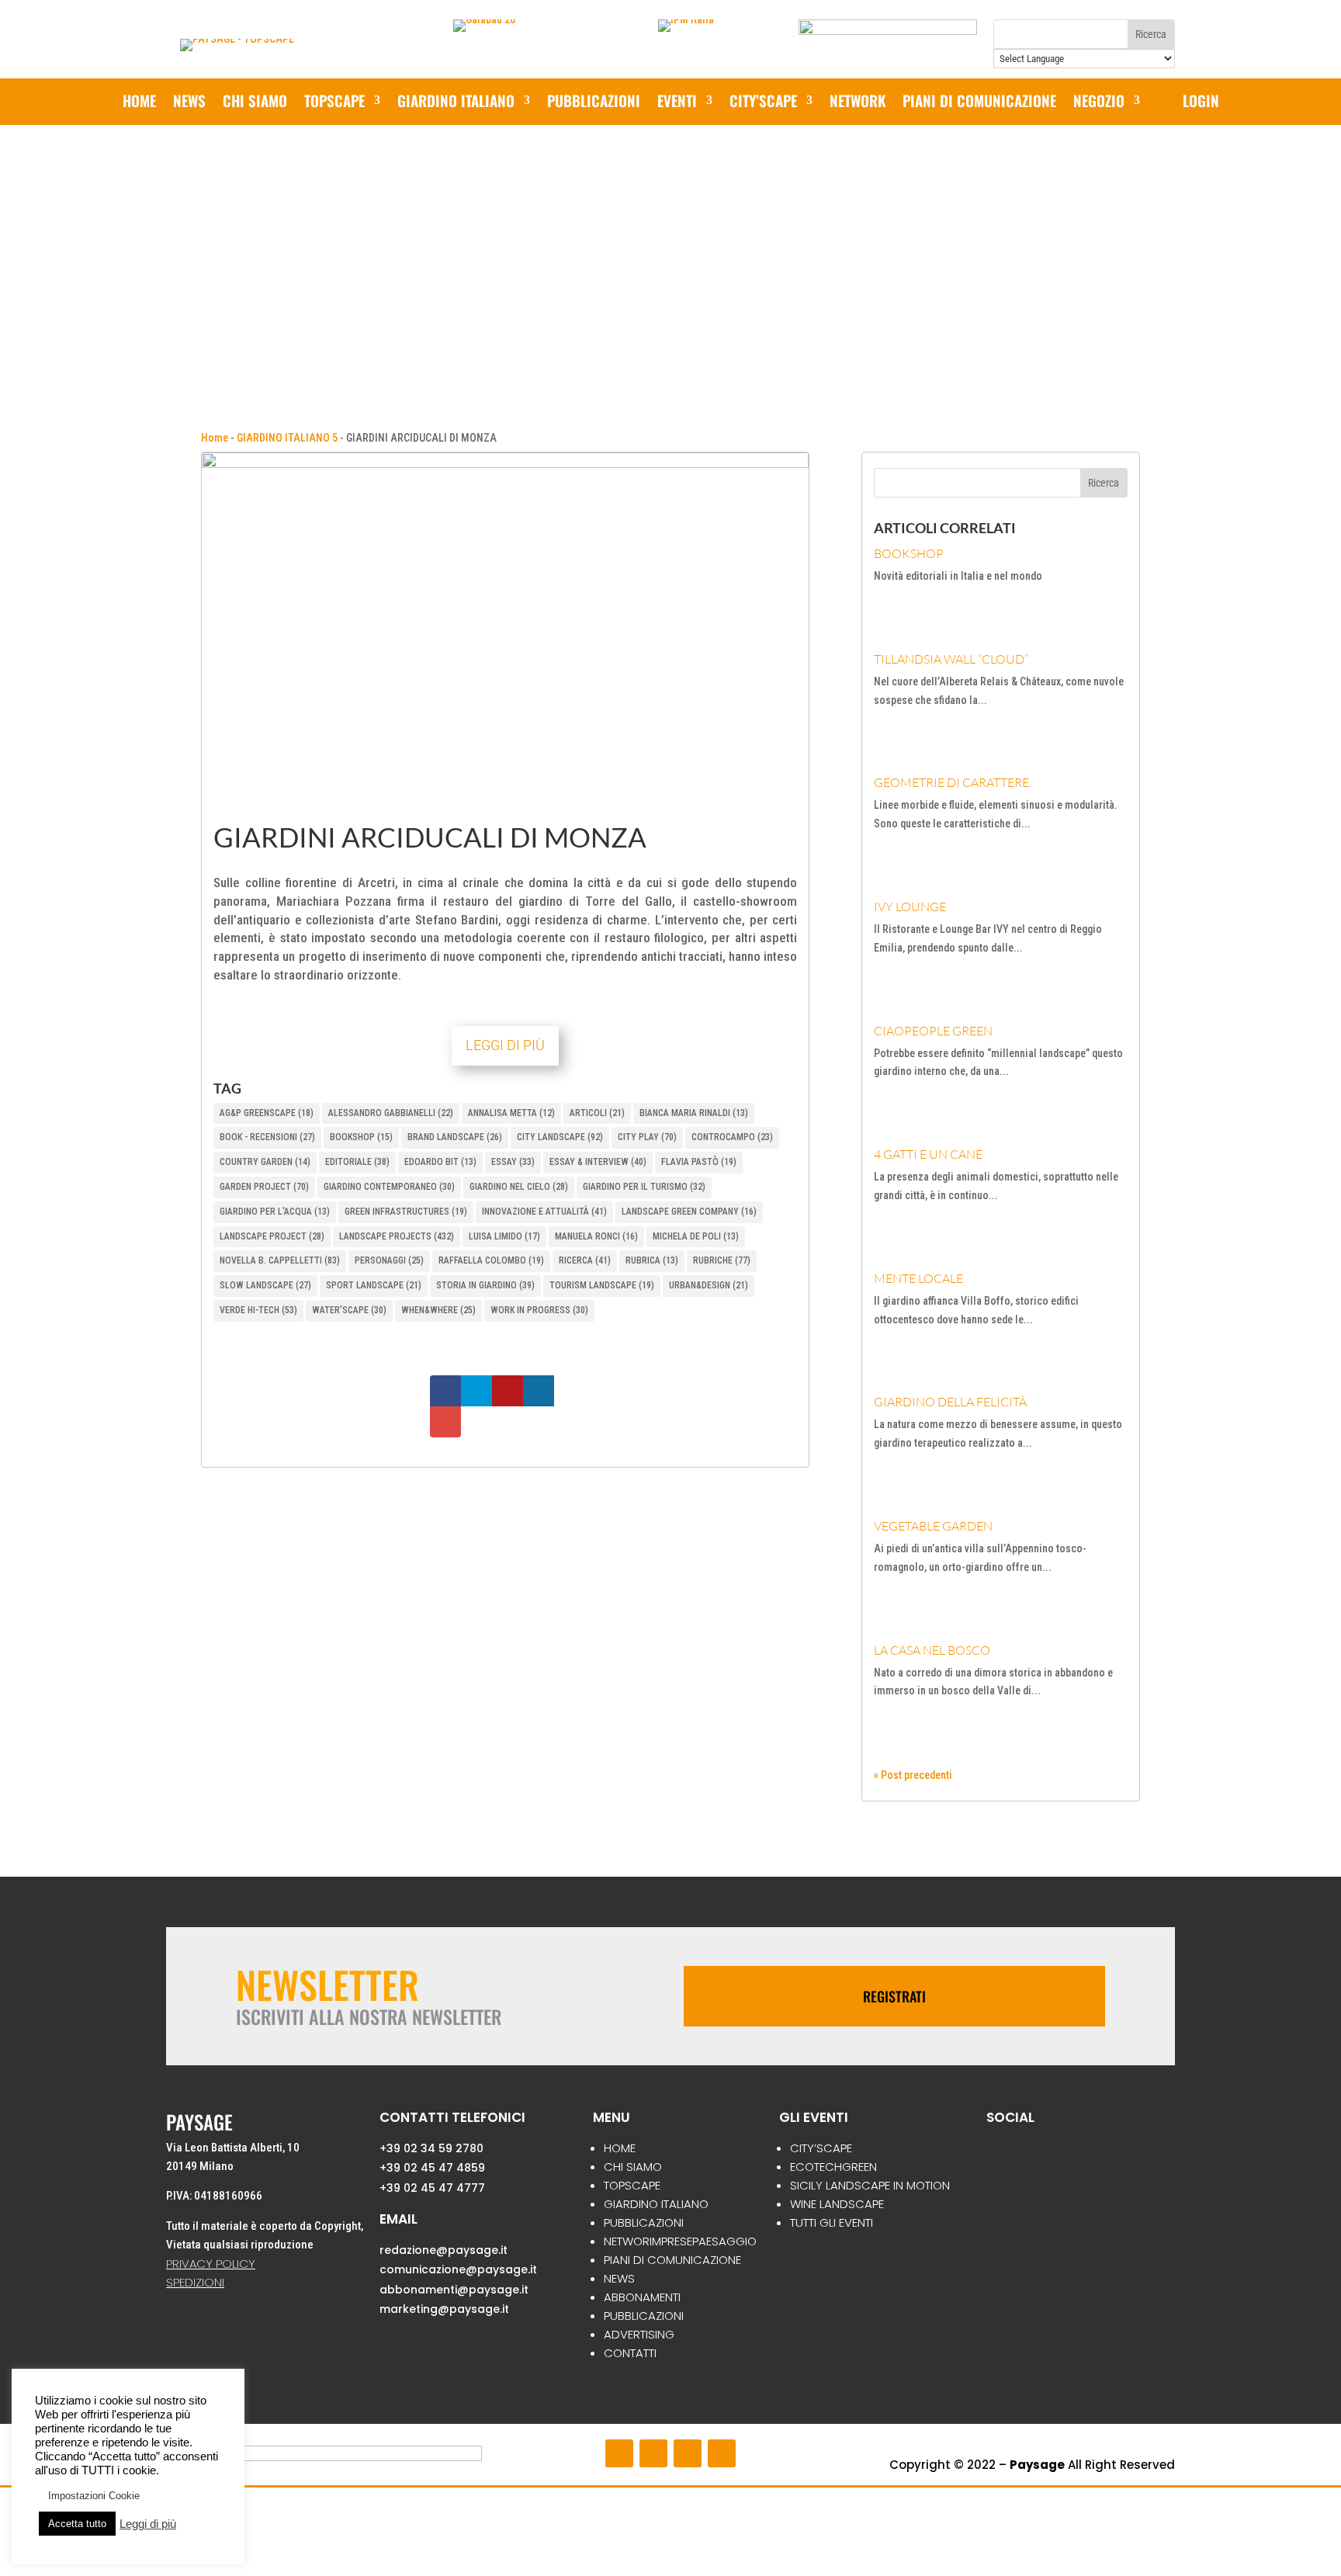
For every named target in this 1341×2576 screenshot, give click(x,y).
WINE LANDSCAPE (837, 2204)
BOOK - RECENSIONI (267, 1137)
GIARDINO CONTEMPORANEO (389, 1187)
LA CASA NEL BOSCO (932, 1650)
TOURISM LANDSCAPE (602, 1285)
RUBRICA (652, 1260)
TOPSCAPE (632, 2185)
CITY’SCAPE (763, 103)
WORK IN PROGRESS (539, 1310)
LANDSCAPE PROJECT (272, 1236)
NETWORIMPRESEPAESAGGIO (680, 2241)
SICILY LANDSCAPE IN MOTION (870, 2185)
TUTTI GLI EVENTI (832, 2222)
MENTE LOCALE (918, 1278)
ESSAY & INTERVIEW (598, 1162)
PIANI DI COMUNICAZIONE (979, 103)
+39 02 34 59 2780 (431, 2148)
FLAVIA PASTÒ (699, 1162)
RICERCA (585, 1260)
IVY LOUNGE (910, 907)
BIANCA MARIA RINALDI (694, 1113)
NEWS (189, 103)
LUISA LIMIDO (504, 1236)
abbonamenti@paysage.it (454, 2290)
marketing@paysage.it (444, 2309)
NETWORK (858, 103)
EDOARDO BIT (440, 1162)
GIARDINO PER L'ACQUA (275, 1212)
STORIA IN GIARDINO (485, 1285)
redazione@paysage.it (444, 2250)
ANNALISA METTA (511, 1113)
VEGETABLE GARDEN (933, 1526)
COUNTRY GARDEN (265, 1162)
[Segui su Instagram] (653, 2453)
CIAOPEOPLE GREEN (933, 1031)
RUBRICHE (722, 1260)
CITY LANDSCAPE (560, 1137)
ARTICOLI (597, 1113)
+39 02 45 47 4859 (432, 2168)
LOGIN (1201, 103)
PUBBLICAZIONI (594, 103)
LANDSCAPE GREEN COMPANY (689, 1212)
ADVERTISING (639, 2334)
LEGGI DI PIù (505, 1045)
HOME (620, 2148)
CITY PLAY (647, 1137)
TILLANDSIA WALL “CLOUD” (951, 659)
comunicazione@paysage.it (458, 2269)
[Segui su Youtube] (688, 2453)
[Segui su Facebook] (619, 2453)
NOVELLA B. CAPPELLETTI (280, 1260)
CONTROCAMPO (732, 1137)
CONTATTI (630, 2353)
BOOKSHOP (361, 1137)
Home (139, 103)
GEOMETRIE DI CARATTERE (951, 782)
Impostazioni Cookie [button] (94, 2496)
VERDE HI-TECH (258, 1310)
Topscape (334, 103)
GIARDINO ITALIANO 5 (287, 438)
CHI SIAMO (633, 2167)
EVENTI (677, 103)
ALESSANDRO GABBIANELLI (391, 1113)
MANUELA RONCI (596, 1236)
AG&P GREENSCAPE (267, 1113)
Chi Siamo (255, 103)
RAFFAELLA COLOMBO (491, 1260)
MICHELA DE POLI (696, 1236)
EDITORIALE (357, 1162)
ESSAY (513, 1162)
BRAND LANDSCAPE (455, 1137)
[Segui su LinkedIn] (722, 2453)
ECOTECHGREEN (833, 2167)
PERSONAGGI (389, 1260)
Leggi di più (148, 2524)
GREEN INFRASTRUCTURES (406, 1212)
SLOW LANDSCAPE (265, 1285)
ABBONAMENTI (642, 2297)
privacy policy (211, 2264)
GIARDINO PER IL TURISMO (644, 1187)
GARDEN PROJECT (264, 1187)
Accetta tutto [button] (77, 2524)
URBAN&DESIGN (709, 1285)
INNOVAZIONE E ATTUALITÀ (544, 1212)
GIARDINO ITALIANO (456, 103)
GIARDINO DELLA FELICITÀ (950, 1402)
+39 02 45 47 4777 (432, 2188)
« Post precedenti (913, 1775)
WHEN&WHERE (438, 1310)
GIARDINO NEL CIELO (519, 1187)
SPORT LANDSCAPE (374, 1285)
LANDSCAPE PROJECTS (397, 1236)
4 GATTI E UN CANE (928, 1154)
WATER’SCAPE (349, 1310)
